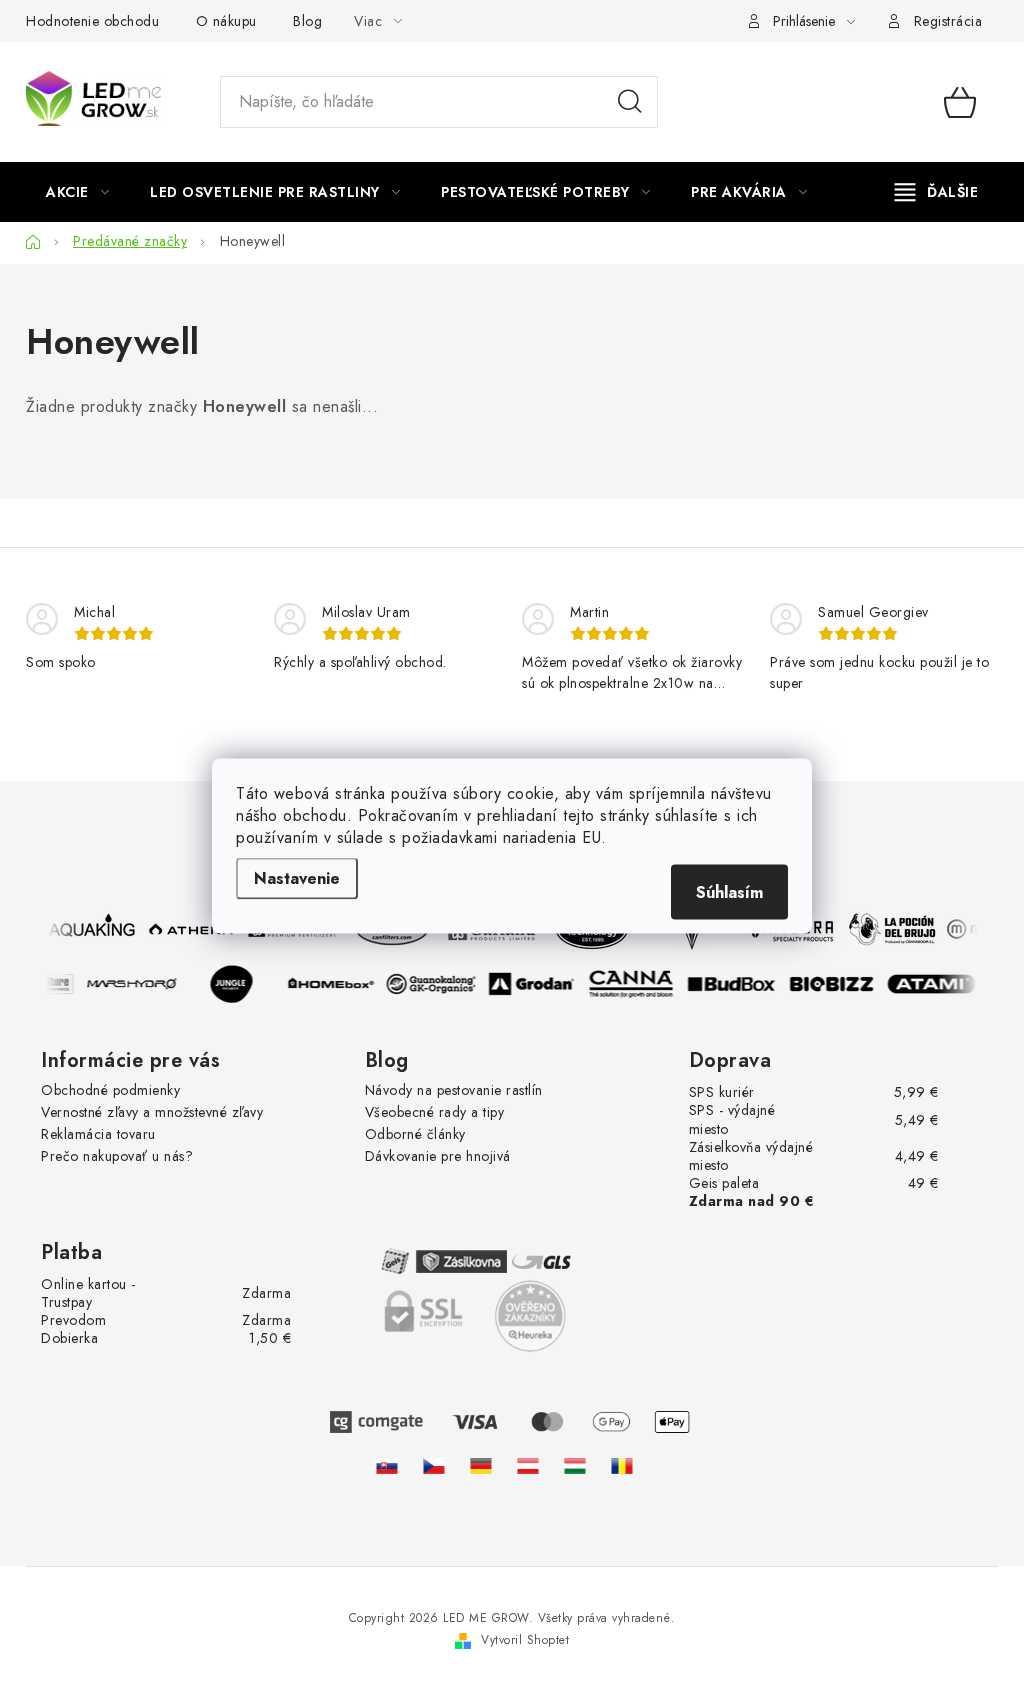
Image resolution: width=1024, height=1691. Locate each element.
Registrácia (948, 21)
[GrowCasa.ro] (622, 1466)
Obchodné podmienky (110, 1090)
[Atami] (935, 984)
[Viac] (937, 192)
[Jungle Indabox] (235, 984)
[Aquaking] (89, 929)
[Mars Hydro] (135, 984)
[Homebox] (335, 984)
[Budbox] (735, 984)
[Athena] (189, 929)
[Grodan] (535, 984)
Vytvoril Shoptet (525, 1640)
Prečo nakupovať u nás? (117, 1156)
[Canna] (635, 984)
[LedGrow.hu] (575, 1466)
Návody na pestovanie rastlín (454, 1090)
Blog (307, 21)
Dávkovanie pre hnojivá (438, 1156)
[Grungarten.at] (528, 1466)
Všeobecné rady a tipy (435, 1112)
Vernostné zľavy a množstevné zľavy (152, 1112)
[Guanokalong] (435, 984)
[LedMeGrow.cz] (434, 1466)
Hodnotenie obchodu (92, 21)
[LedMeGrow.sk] (387, 1466)
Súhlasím (729, 891)
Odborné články (415, 1134)
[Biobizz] (835, 984)
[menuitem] (77, 192)
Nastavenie (297, 877)
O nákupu (226, 21)
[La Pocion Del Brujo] (889, 929)
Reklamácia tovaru (98, 1134)
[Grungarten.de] (481, 1466)
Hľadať (630, 102)
